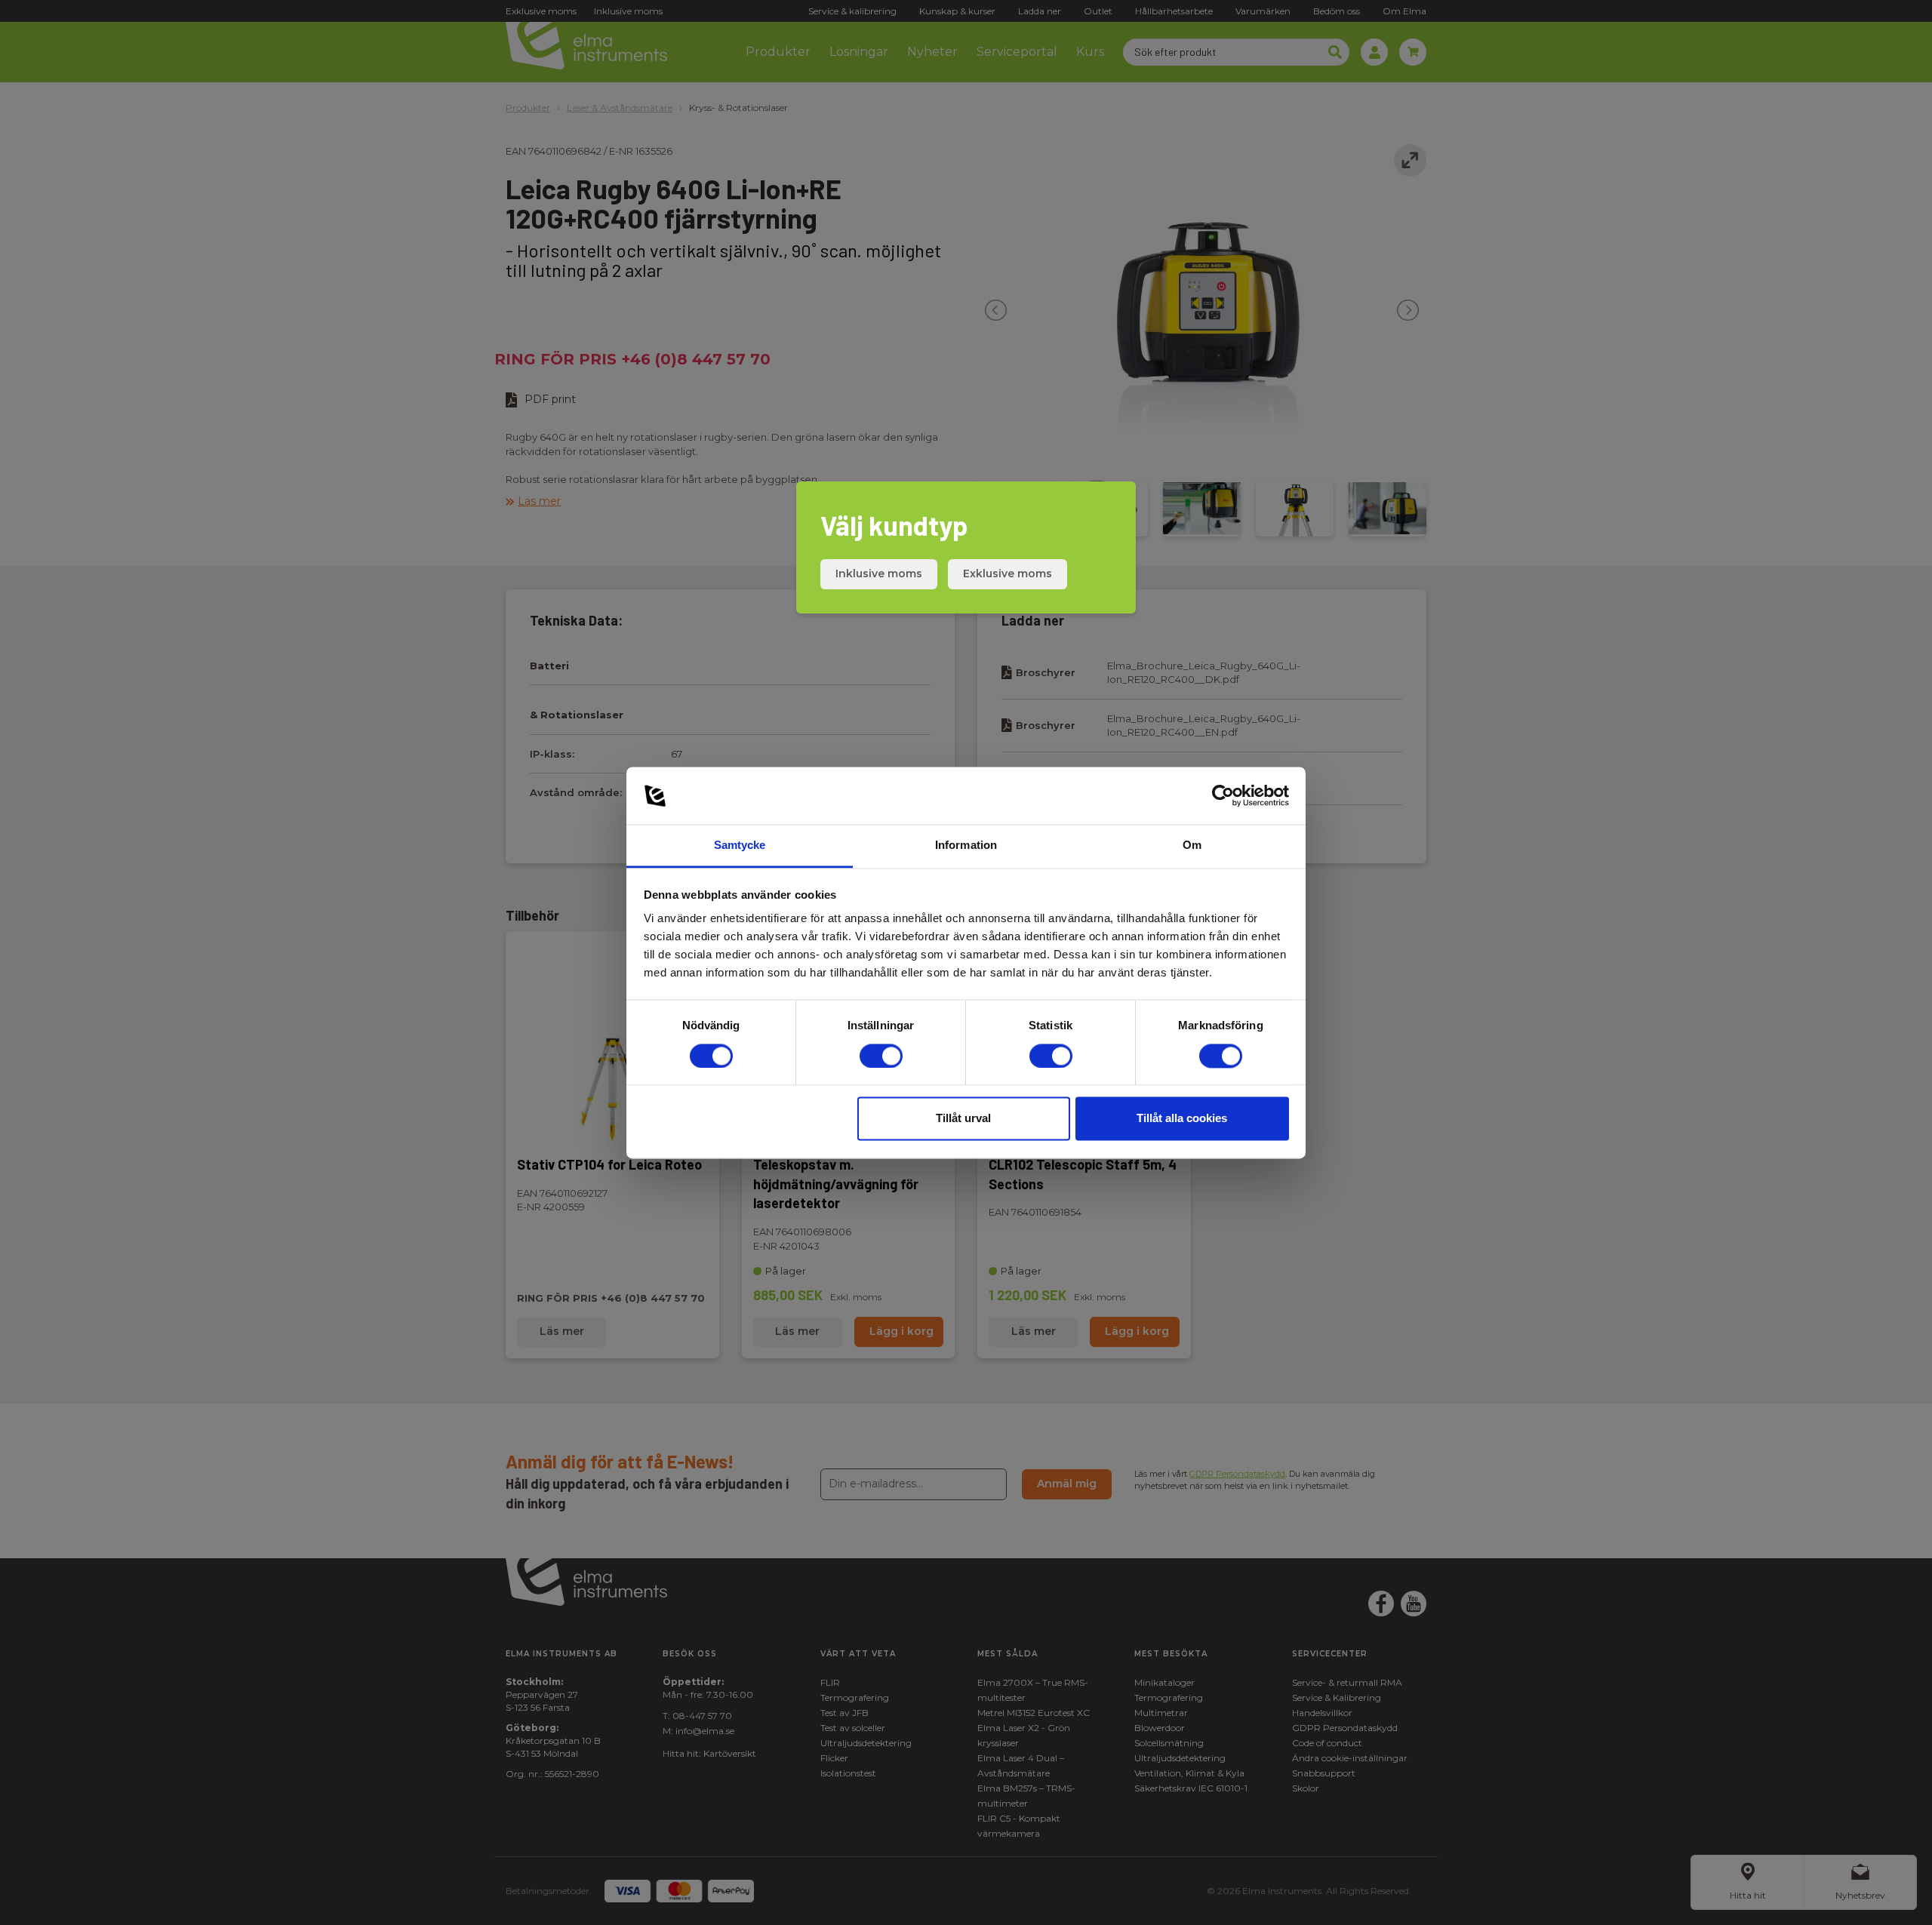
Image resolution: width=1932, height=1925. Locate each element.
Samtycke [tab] (740, 846)
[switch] (881, 1056)
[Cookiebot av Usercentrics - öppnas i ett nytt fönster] (1223, 795)
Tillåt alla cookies (1182, 1119)
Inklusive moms (879, 574)
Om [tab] (1192, 846)
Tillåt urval (963, 1119)
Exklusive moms (1008, 574)
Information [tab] (966, 846)
